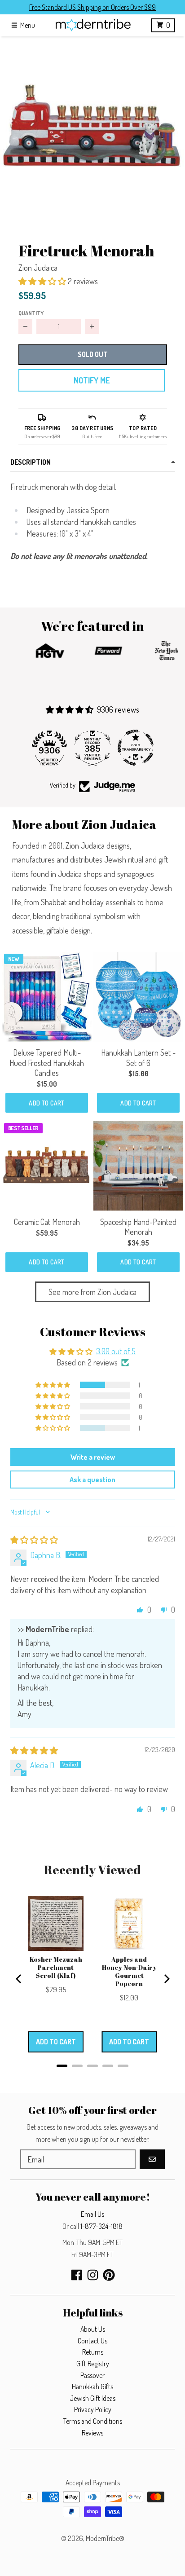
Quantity (31, 313)
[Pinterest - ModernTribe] (109, 2275)
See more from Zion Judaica (92, 1292)
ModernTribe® (105, 2538)
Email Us (92, 2214)
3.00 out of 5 (116, 1351)
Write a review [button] (93, 1457)
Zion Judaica (38, 268)
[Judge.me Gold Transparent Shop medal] (136, 748)
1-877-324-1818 (101, 2226)
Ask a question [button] (92, 1480)
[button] (92, 129)
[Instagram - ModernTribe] (93, 2275)
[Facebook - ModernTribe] (77, 2275)
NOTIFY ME (92, 380)
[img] (34, 1540)
